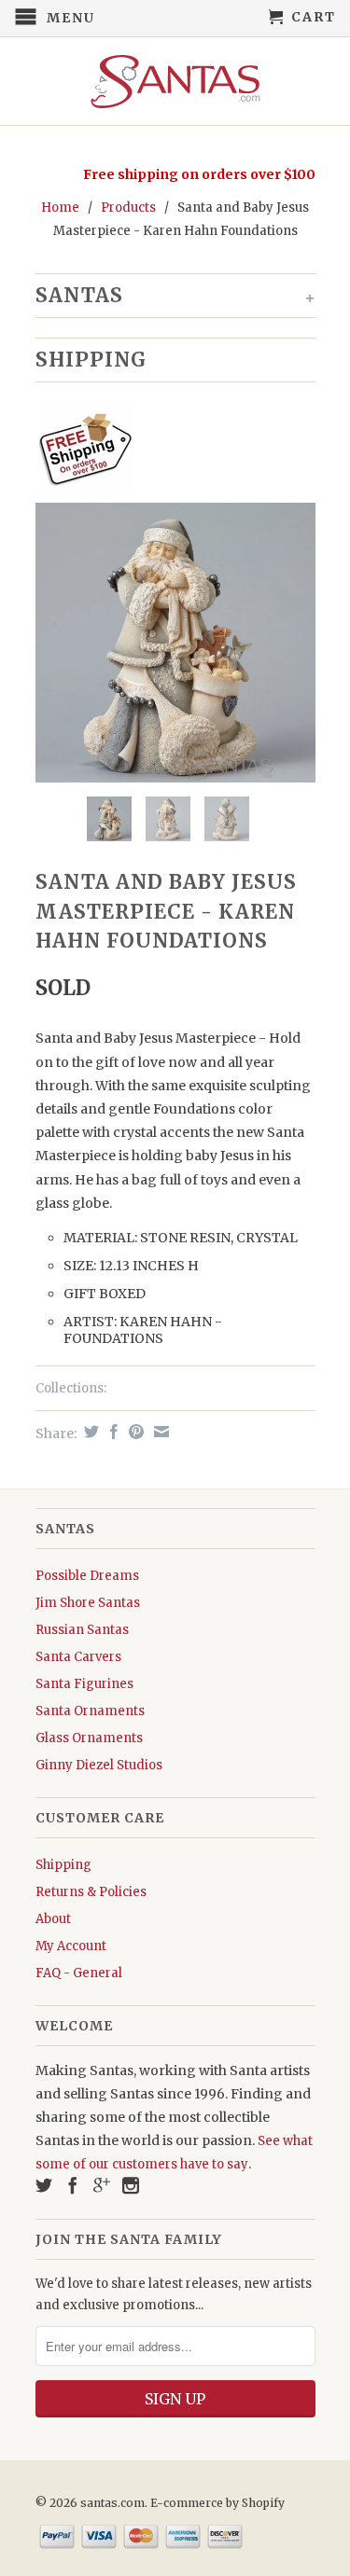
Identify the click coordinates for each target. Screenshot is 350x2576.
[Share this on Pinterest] (134, 1432)
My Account (71, 1946)
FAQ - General (79, 1973)
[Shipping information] (168, 452)
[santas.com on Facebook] (73, 2185)
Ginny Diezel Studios (99, 1765)
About (53, 1919)
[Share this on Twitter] (89, 1432)
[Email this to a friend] (159, 1432)
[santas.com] (175, 81)
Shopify (263, 2503)
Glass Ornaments (89, 1738)
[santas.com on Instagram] (131, 2185)
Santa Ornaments (90, 1711)
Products (128, 208)
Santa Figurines (84, 1684)
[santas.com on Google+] (102, 2185)
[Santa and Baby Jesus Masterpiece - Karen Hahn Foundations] (175, 643)
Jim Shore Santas (88, 1603)
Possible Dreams (87, 1576)
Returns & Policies (91, 1892)
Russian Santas (82, 1630)
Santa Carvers (78, 1657)
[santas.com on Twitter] (44, 2185)
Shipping (63, 1865)
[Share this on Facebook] (112, 1432)
